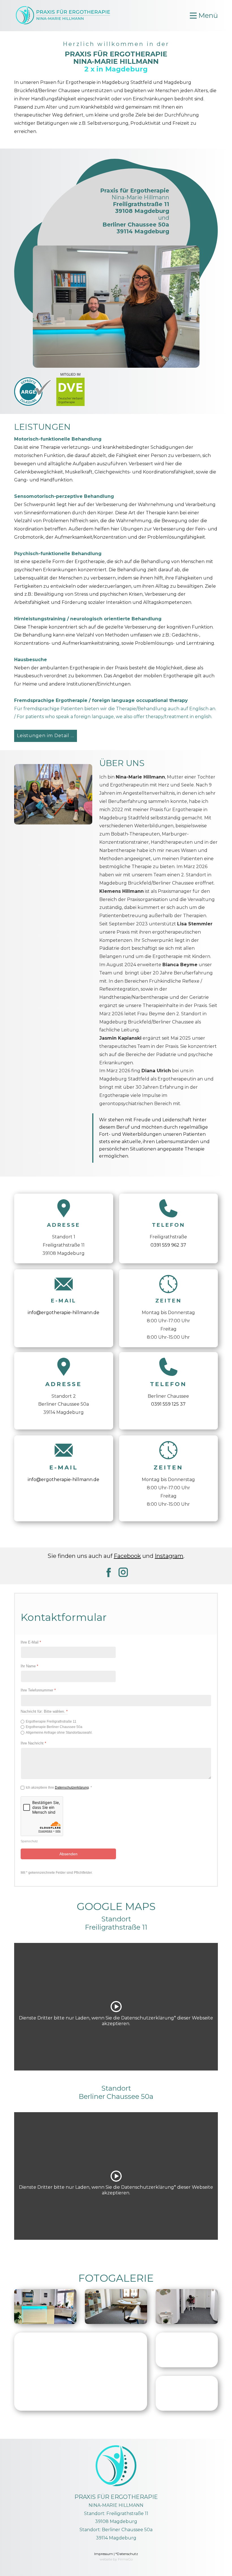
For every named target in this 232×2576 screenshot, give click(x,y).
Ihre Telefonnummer (38, 1690)
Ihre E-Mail (31, 1642)
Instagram (169, 1556)
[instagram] (123, 1572)
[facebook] (109, 1572)
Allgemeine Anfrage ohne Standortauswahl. (59, 1733)
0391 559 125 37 (168, 1404)
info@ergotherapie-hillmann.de (64, 1313)
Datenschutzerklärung (72, 1788)
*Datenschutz (127, 2554)
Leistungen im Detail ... (46, 736)
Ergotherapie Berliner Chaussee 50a (54, 1727)
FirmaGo (125, 2559)
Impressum (104, 2554)
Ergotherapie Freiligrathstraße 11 (51, 1721)
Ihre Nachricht (33, 1743)
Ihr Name (29, 1666)
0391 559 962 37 (168, 1245)
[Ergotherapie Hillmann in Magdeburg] (64, 15)
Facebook (127, 1556)
